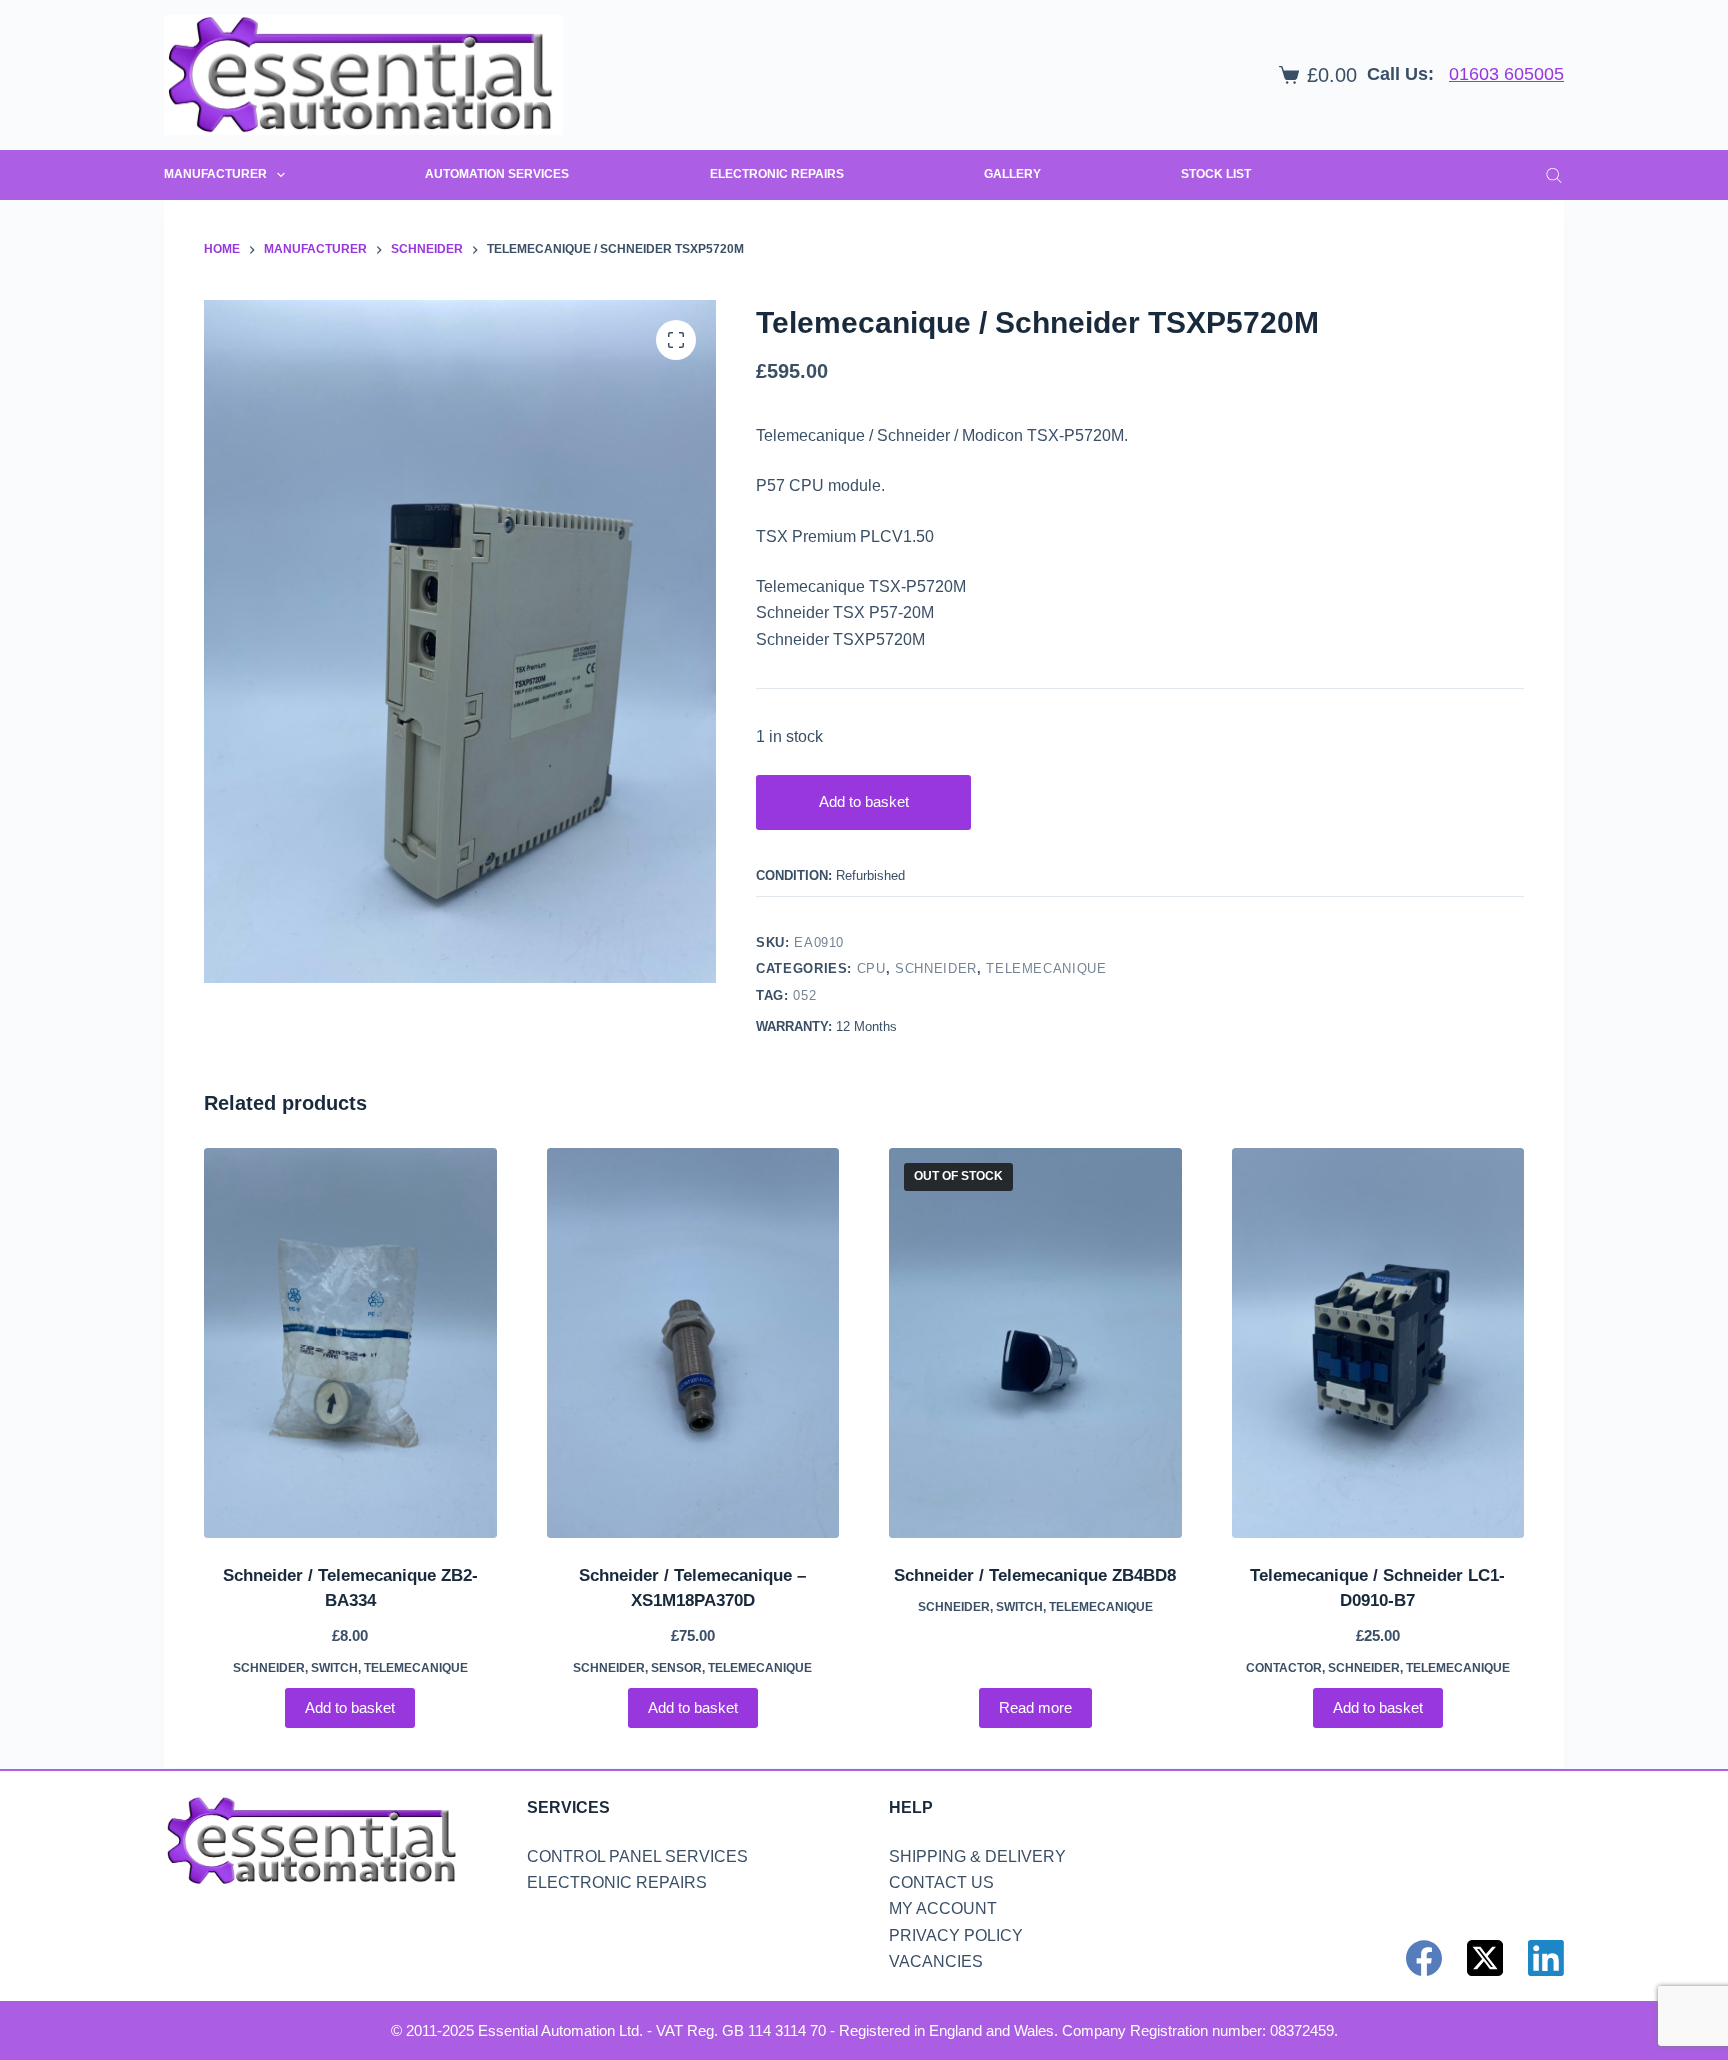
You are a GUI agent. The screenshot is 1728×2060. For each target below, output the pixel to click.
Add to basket (864, 801)
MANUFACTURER (215, 174)
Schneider (936, 968)
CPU (871, 968)
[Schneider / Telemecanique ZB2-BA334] (350, 1343)
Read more (1035, 1707)
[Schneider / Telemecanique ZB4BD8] (1035, 1343)
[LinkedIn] (1546, 1958)
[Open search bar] (1554, 175)
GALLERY (1012, 174)
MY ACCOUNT (943, 1908)
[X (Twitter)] (1485, 1958)
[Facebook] (1424, 1958)
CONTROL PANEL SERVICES (637, 1856)
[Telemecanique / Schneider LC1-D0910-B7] (1378, 1343)
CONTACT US (941, 1882)
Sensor (676, 1668)
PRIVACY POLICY (956, 1935)
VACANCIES (936, 1961)
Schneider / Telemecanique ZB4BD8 (1035, 1575)
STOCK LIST (1216, 174)
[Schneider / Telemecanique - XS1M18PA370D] (693, 1343)
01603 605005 (1506, 74)
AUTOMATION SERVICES (497, 174)
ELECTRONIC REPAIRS (777, 174)
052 (804, 995)
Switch (334, 1668)
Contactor (1284, 1668)
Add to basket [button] (350, 1707)
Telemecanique (1046, 968)
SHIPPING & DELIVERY (977, 1856)
